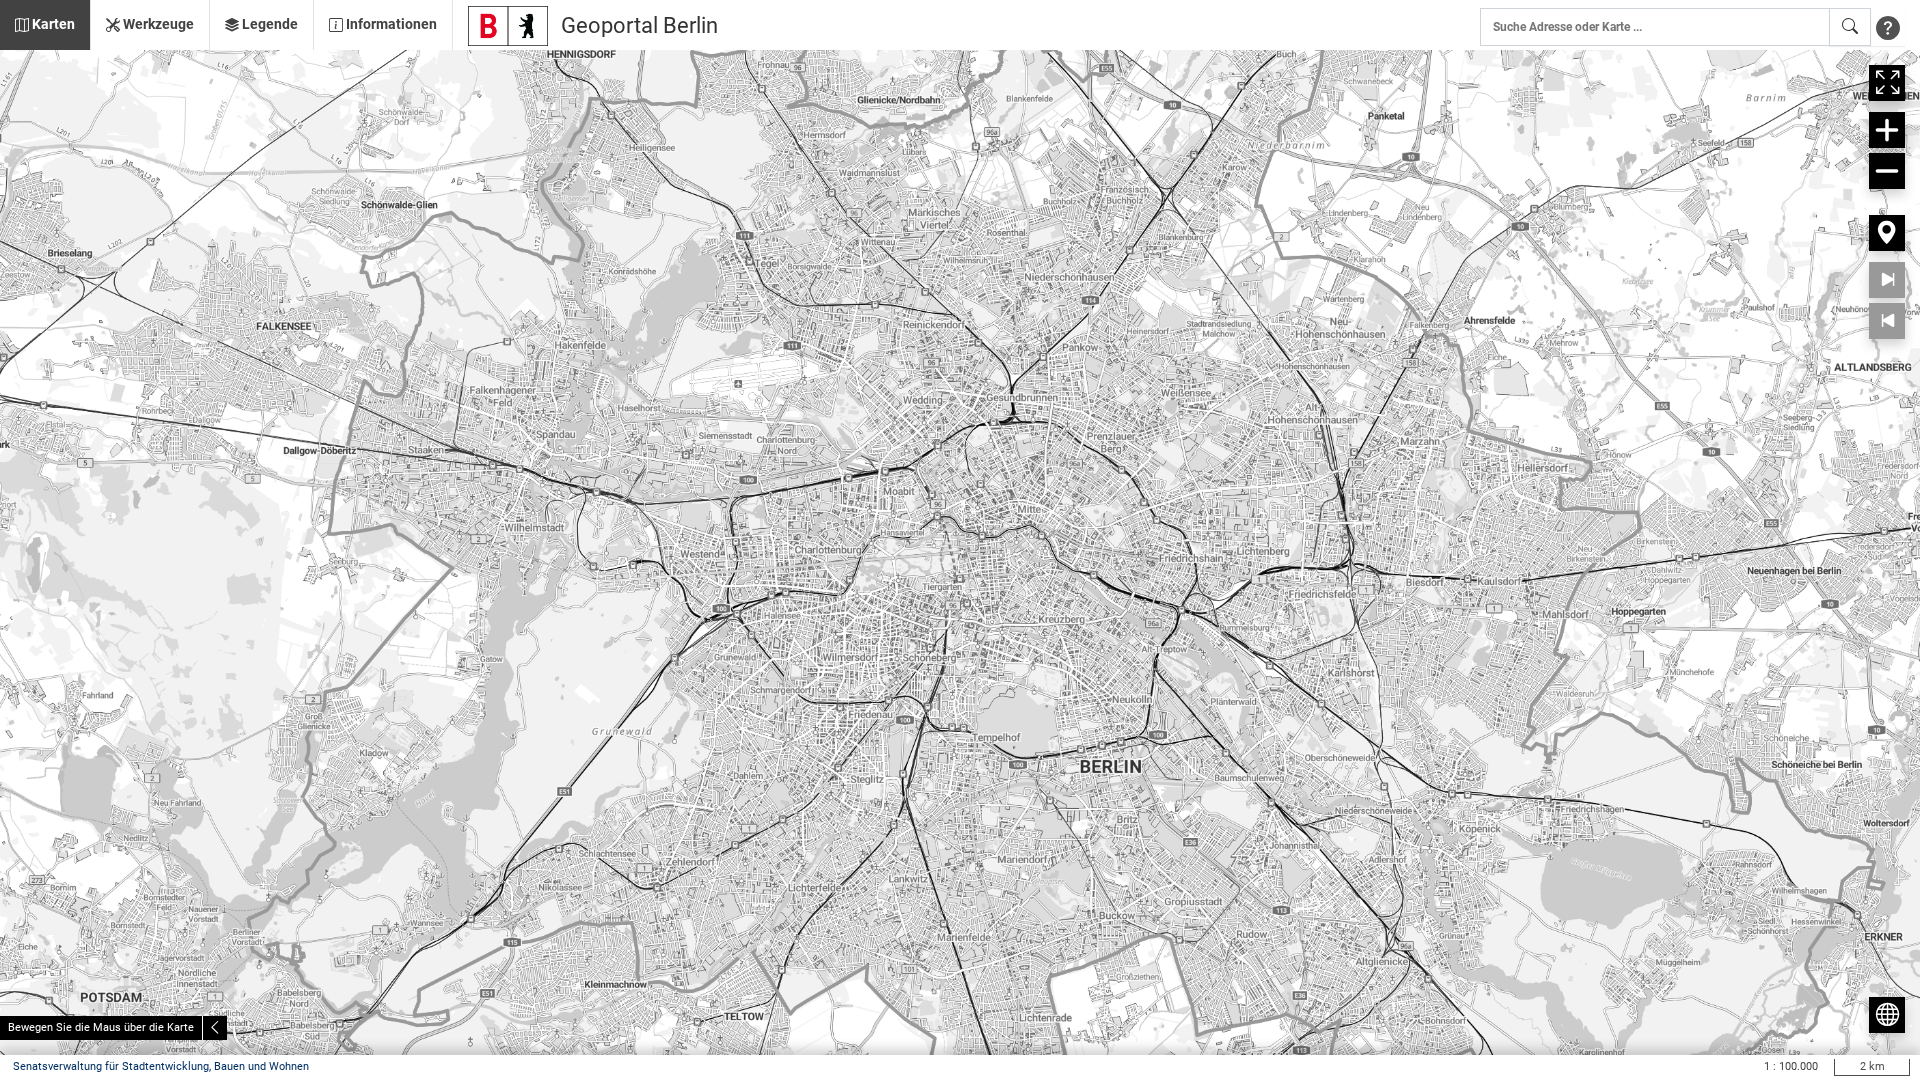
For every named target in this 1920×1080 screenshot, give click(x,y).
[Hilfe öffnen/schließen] (1888, 27)
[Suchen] (1850, 27)
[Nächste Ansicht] (1887, 280)
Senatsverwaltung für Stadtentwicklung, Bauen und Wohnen (161, 1066)
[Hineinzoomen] (1887, 130)
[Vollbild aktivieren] (1887, 83)
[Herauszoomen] (1887, 171)
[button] (45, 25)
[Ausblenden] (215, 1028)
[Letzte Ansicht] (1887, 321)
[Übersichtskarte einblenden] (1887, 1015)
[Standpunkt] (1887, 233)
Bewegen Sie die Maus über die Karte (101, 1027)
